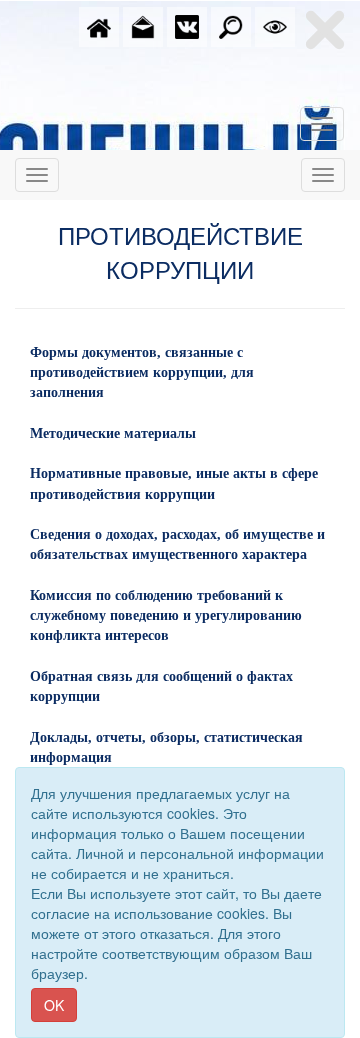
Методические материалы (113, 433)
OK (54, 1005)
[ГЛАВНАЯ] (99, 25)
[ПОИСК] (231, 25)
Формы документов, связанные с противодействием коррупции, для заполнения (142, 373)
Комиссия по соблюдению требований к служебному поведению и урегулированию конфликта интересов (166, 616)
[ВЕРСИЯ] (275, 25)
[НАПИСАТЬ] (143, 25)
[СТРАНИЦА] (187, 25)
